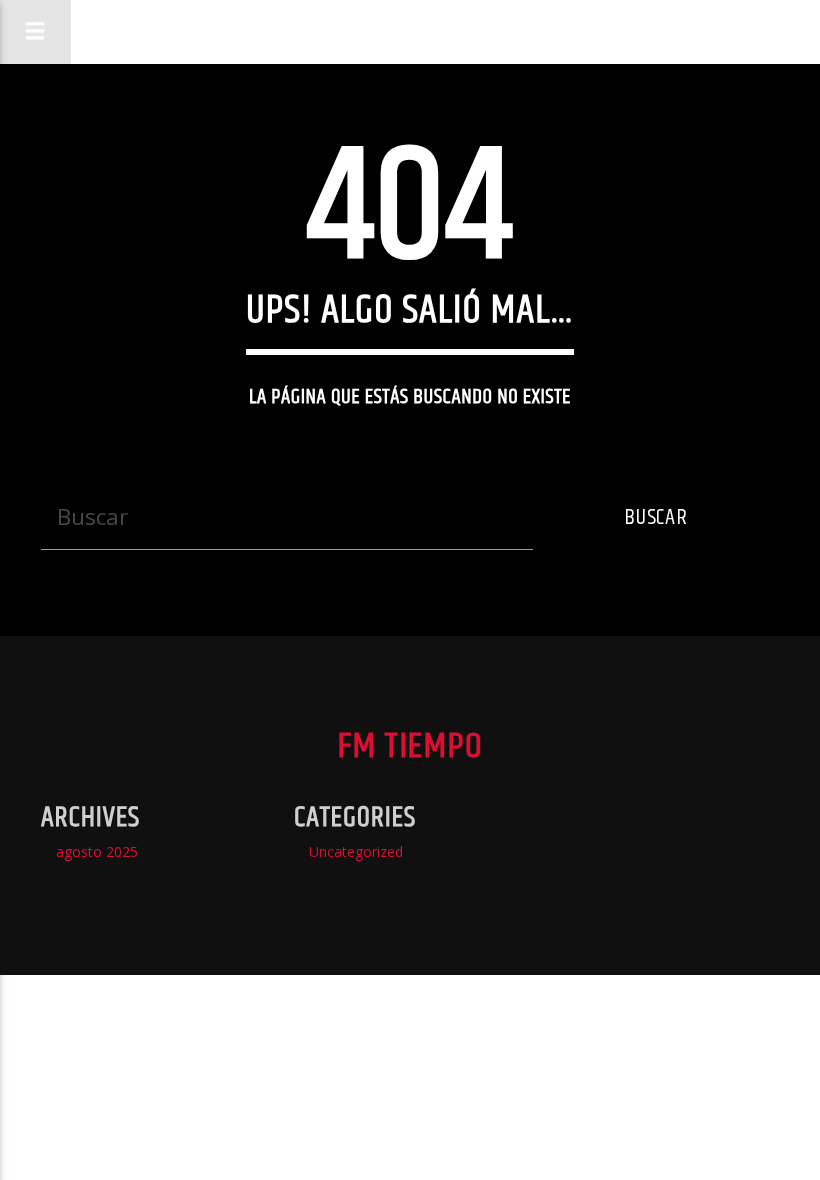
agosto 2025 (97, 851)
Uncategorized (356, 851)
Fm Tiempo (429, 31)
